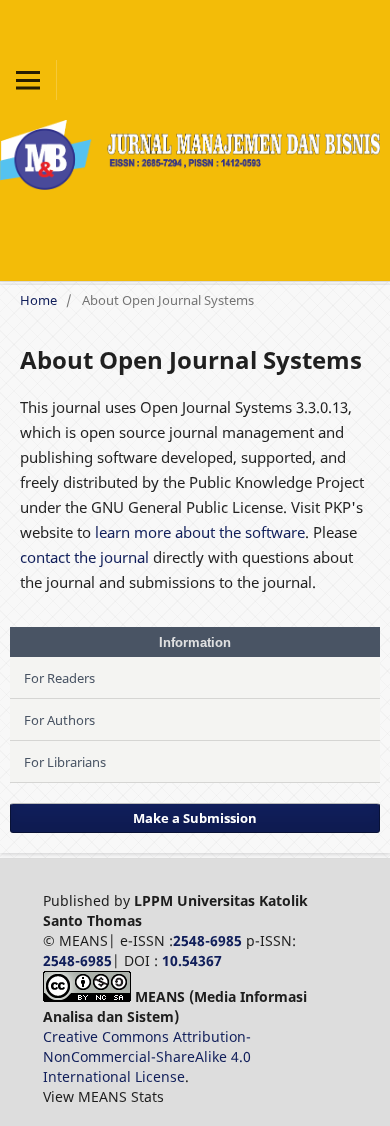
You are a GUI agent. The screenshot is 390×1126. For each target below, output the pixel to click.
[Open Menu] (28, 80)
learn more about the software (200, 532)
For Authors (59, 720)
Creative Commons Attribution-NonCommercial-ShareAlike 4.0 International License (147, 1056)
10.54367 (192, 960)
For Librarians (65, 762)
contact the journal (84, 557)
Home (38, 300)
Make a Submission (195, 818)
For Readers (59, 678)
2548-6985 (207, 940)
